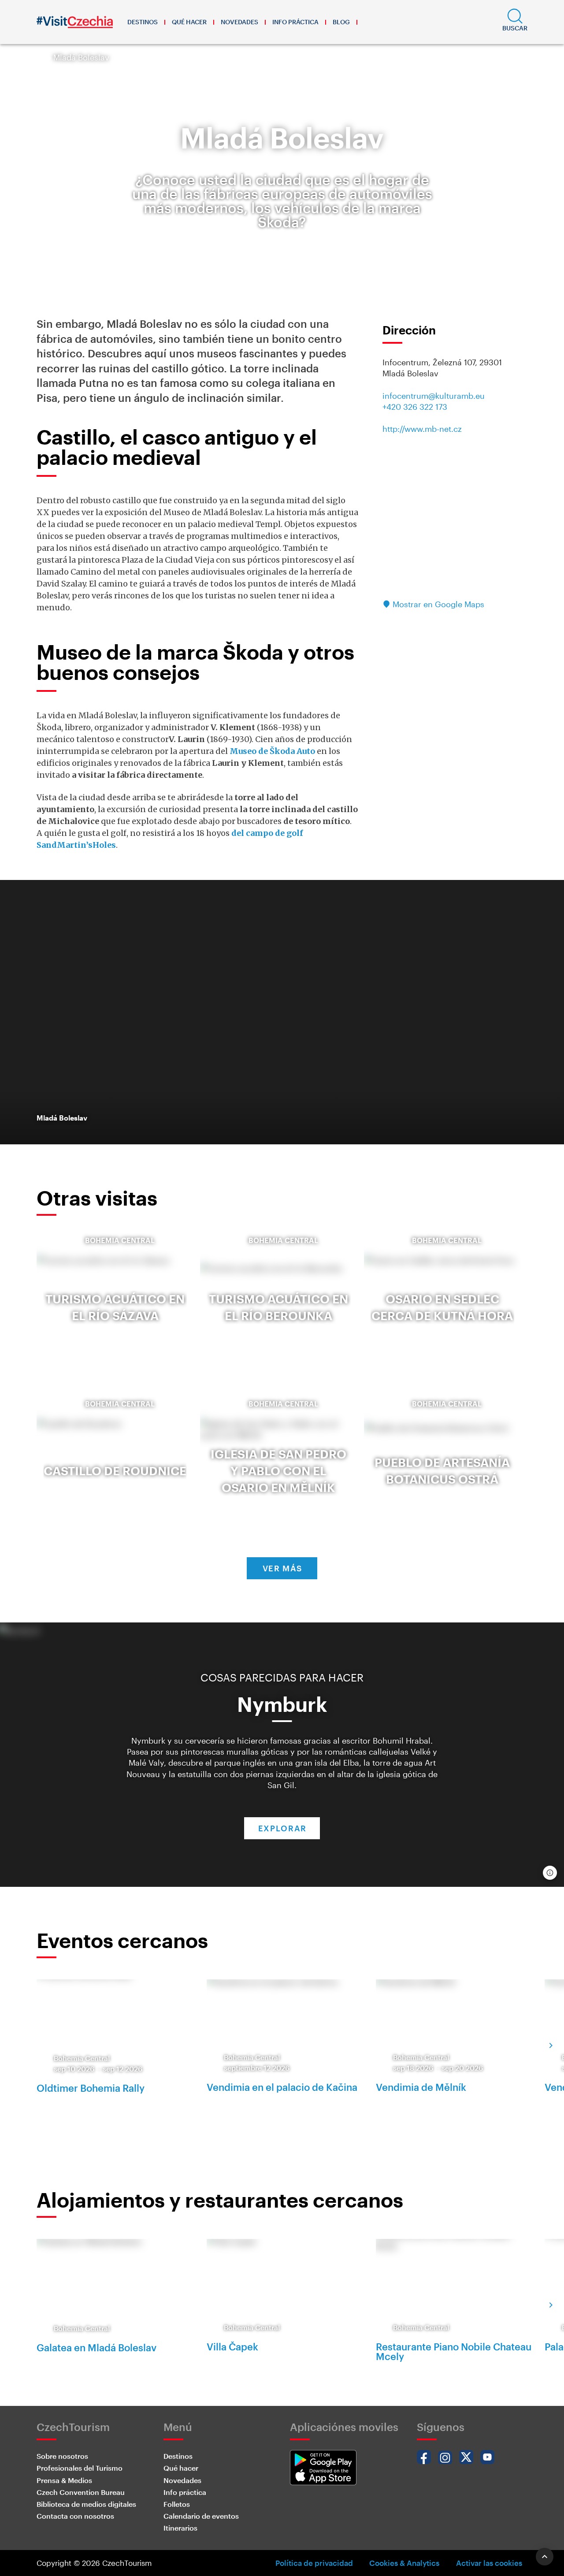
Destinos (143, 22)
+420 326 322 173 (415, 407)
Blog (341, 22)
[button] (515, 22)
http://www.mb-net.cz (422, 429)
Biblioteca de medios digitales (86, 2504)
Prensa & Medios (64, 2480)
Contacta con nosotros (75, 2516)
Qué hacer (189, 22)
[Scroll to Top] (545, 2557)
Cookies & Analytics (404, 2563)
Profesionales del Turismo (80, 2468)
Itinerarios (180, 2528)
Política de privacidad (314, 2563)
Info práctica (295, 22)
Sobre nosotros (62, 2456)
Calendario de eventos (201, 2516)
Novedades (239, 22)
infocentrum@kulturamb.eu (434, 396)
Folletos (177, 2504)
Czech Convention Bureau (81, 2492)
